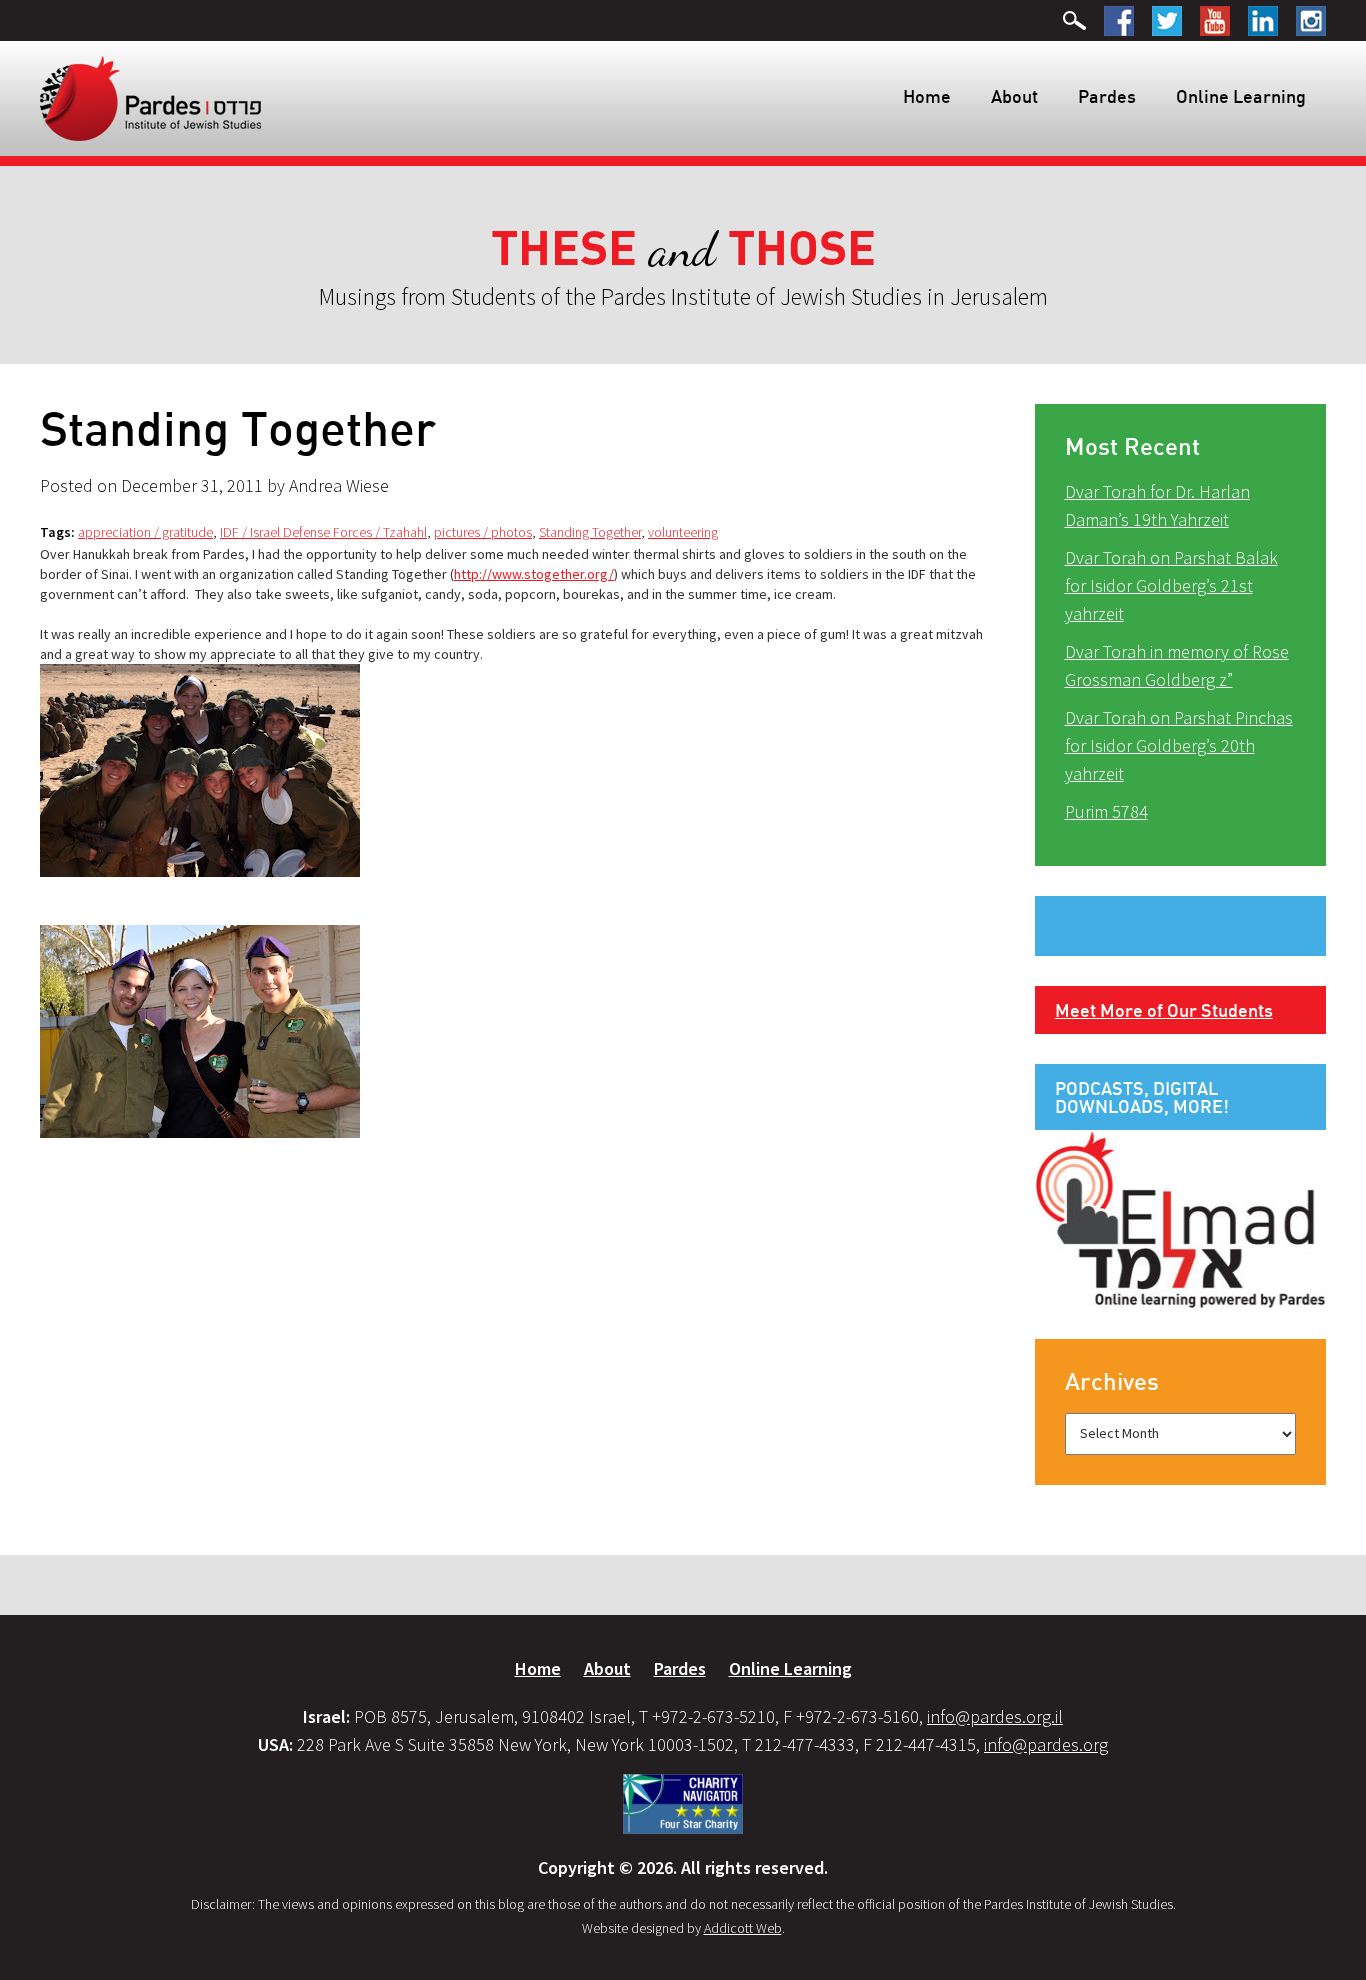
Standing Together (590, 532)
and (683, 249)
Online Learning (1241, 96)
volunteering (683, 532)
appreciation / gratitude (145, 532)
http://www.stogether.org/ (534, 574)
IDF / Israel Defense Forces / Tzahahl (323, 532)
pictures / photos (483, 532)
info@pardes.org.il (995, 1716)
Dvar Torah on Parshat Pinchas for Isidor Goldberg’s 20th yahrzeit (1179, 745)
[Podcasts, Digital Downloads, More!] (1181, 1218)
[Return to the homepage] (150, 97)
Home (927, 96)
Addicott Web (743, 1928)
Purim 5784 (1106, 811)
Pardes (1107, 96)
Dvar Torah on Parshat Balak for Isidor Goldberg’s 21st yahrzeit (1171, 585)
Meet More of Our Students (1164, 1010)
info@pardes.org (1046, 1744)
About (1014, 96)
